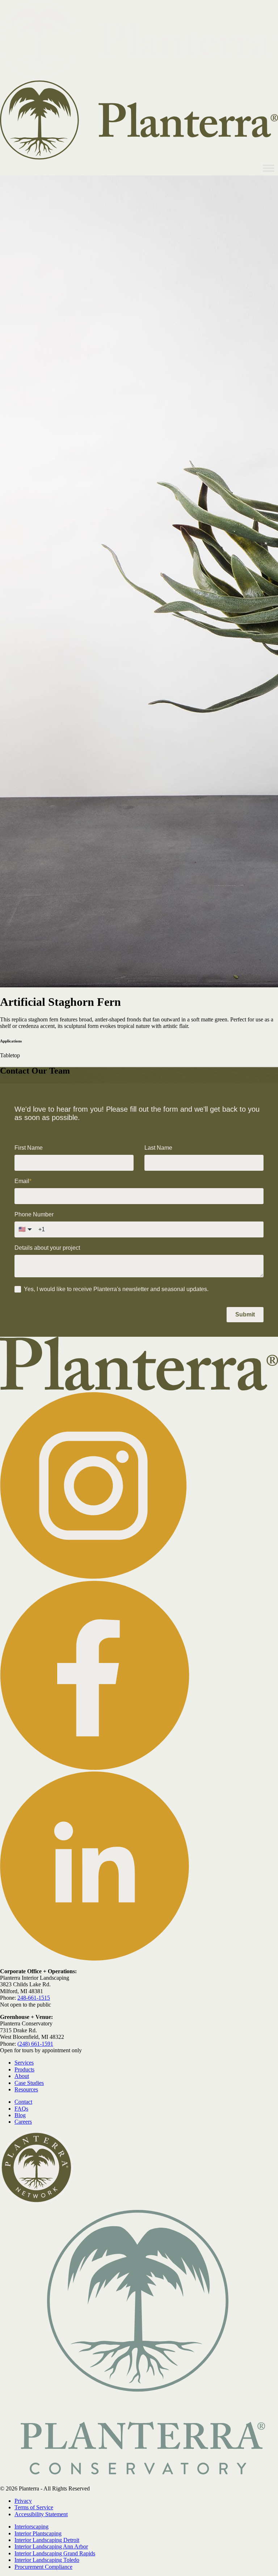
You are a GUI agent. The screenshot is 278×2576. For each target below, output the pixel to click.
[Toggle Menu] (269, 168)
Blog (20, 2115)
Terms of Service (34, 2507)
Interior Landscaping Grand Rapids (55, 2553)
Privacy (23, 2501)
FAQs (21, 2109)
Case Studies (29, 2083)
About (22, 2076)
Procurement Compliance (43, 2567)
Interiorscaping (31, 2527)
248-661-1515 (34, 1998)
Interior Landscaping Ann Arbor (51, 2546)
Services (24, 2063)
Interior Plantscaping (38, 2533)
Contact (23, 2102)
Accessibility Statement (41, 2514)
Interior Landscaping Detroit (47, 2540)
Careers (23, 2122)
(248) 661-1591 (35, 2044)
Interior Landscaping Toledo (47, 2560)
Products (24, 2069)
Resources (26, 2089)
